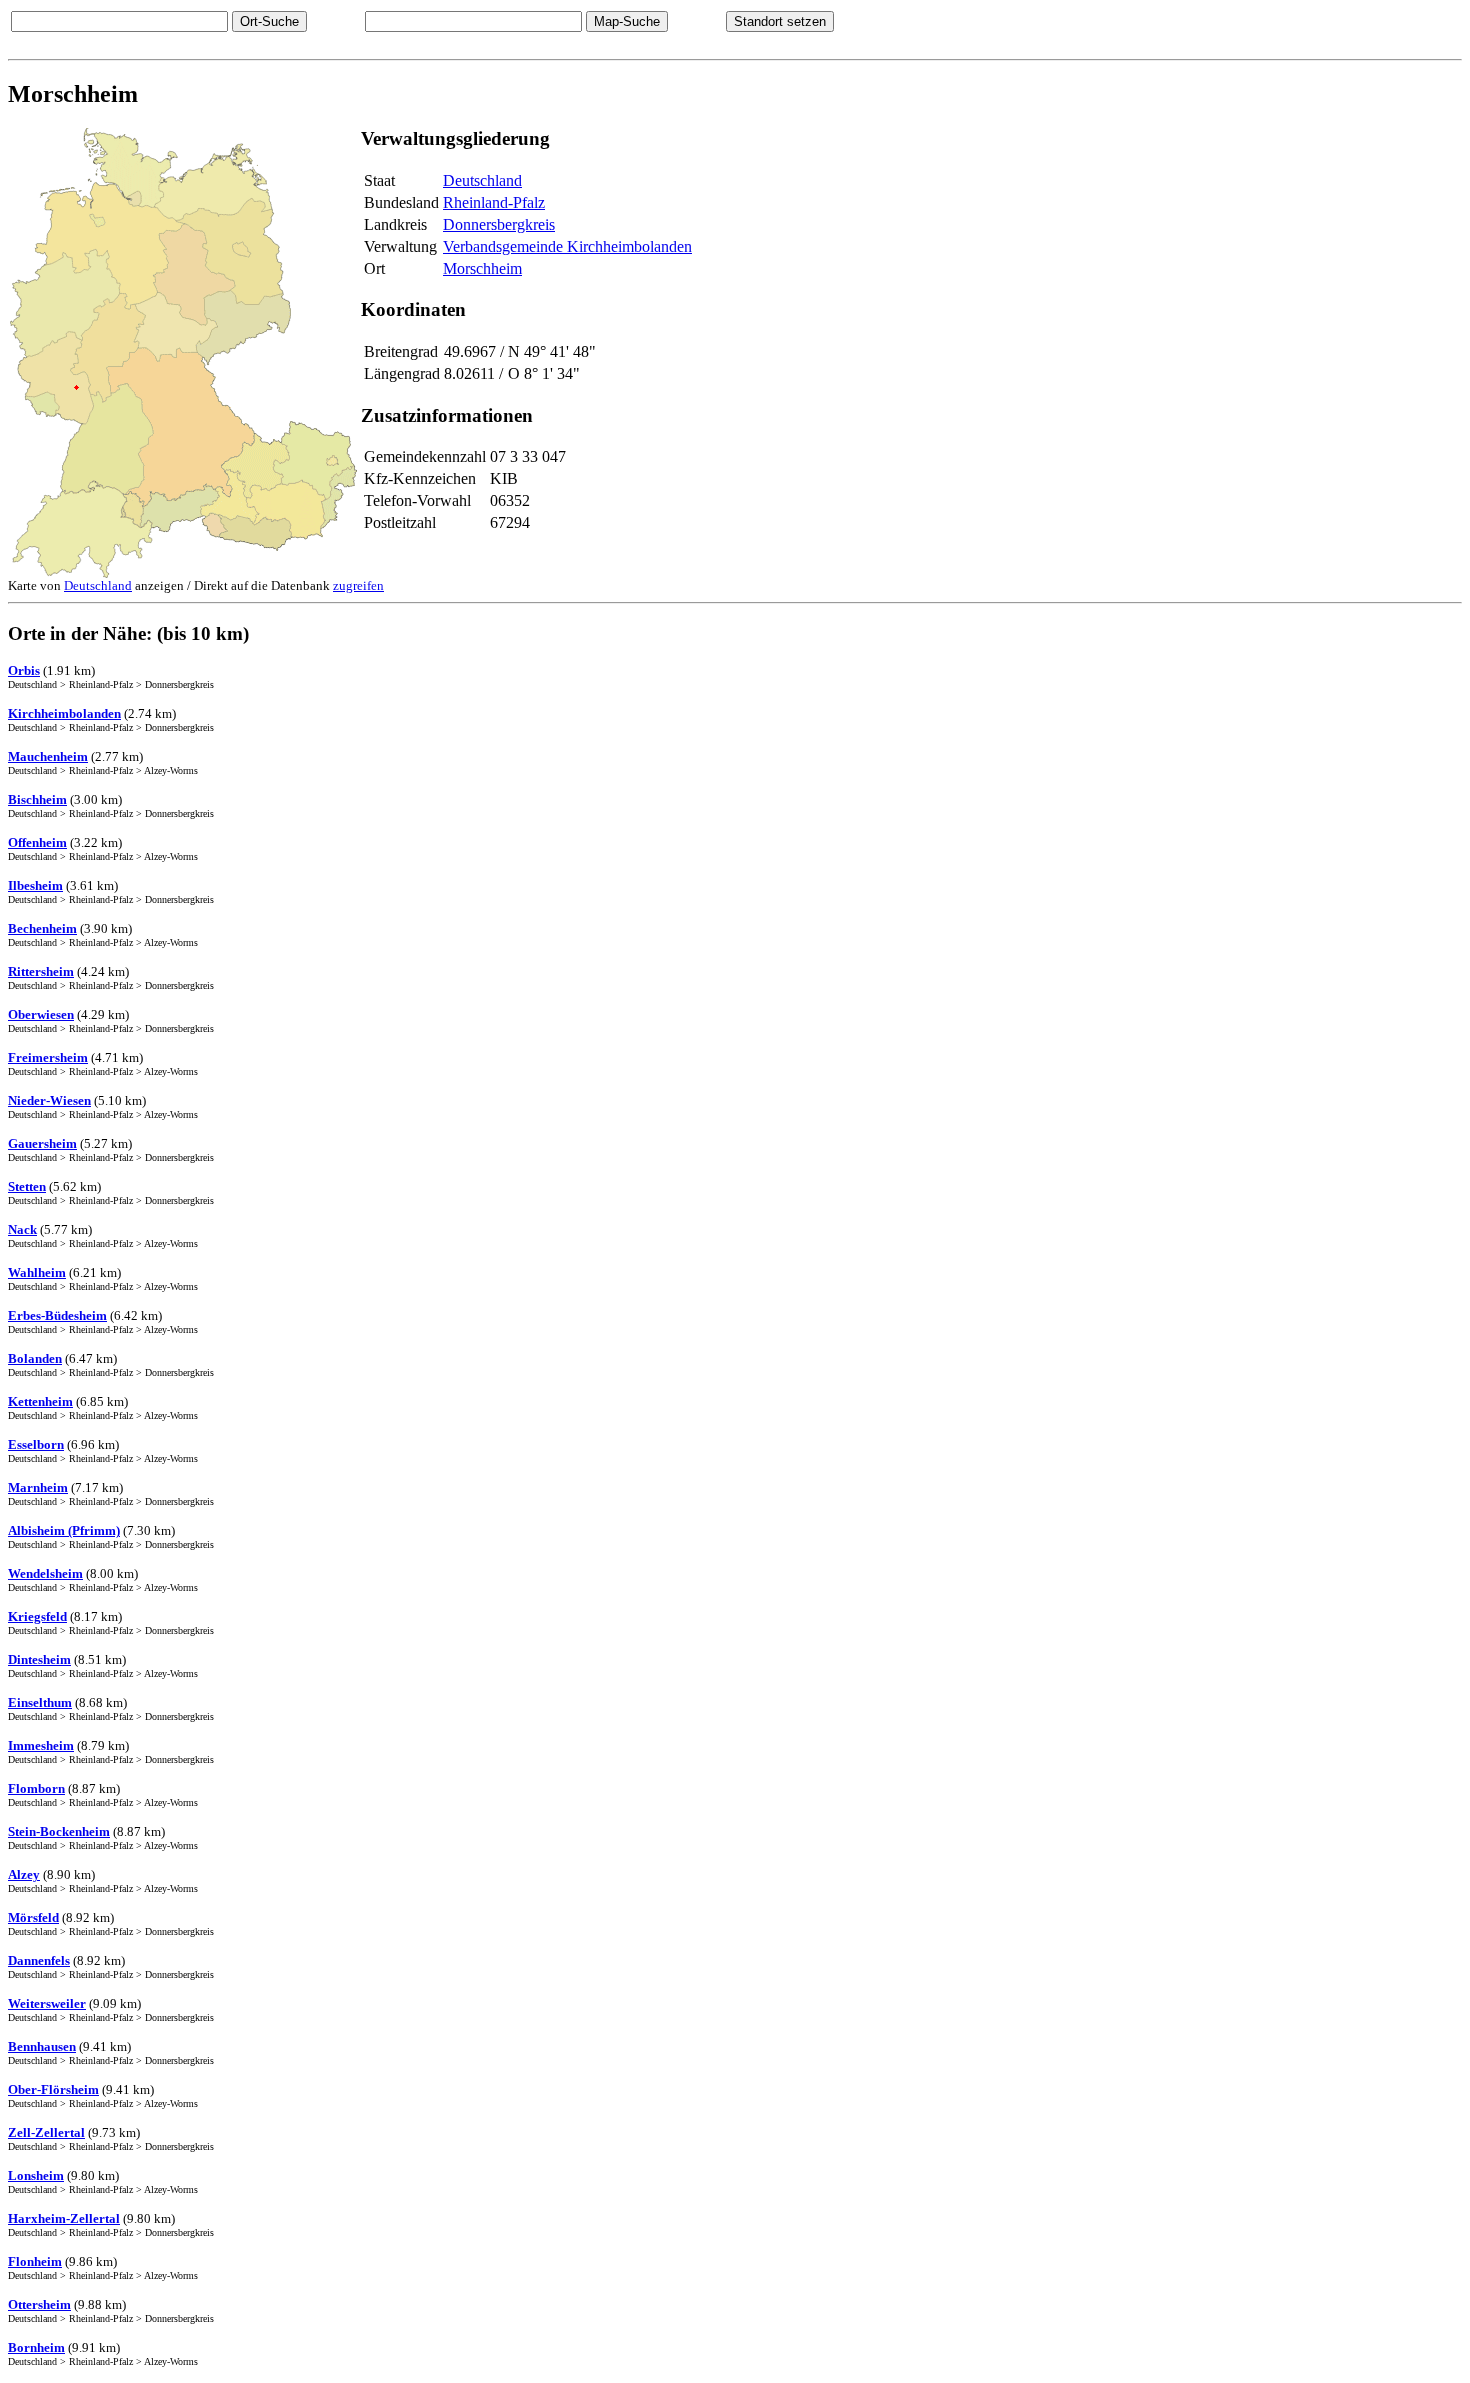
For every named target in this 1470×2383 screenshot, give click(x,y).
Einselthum (40, 1702)
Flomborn (36, 1788)
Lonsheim (36, 2175)
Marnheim (38, 1487)
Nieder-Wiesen (49, 1100)
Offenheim (37, 842)
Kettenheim (40, 1401)
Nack (22, 1229)
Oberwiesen (41, 1014)
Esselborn (36, 1444)
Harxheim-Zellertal (64, 2218)
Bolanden (35, 1358)
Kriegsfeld (37, 1616)
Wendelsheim (45, 1573)
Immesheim (41, 1745)
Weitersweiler (47, 2003)
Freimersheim (48, 1057)
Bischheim (37, 799)
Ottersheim (39, 2304)
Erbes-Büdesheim (57, 1315)
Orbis (24, 670)
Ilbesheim (35, 885)
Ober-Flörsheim (53, 2089)
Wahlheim (37, 1272)
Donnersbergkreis (499, 224)
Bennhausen (42, 2046)
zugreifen (358, 585)
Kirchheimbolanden (64, 713)
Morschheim (482, 268)
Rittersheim (41, 971)
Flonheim (35, 2261)
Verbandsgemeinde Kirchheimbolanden (567, 246)
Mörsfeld (33, 1917)
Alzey (24, 1874)
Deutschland (482, 180)
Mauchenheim (48, 756)
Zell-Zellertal (46, 2132)
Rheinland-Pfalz (494, 202)
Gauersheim (42, 1143)
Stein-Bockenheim (59, 1831)
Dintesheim (39, 1659)
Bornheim (36, 2347)
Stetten (27, 1186)
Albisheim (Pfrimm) (64, 1530)
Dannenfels (39, 1960)
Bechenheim (42, 928)
